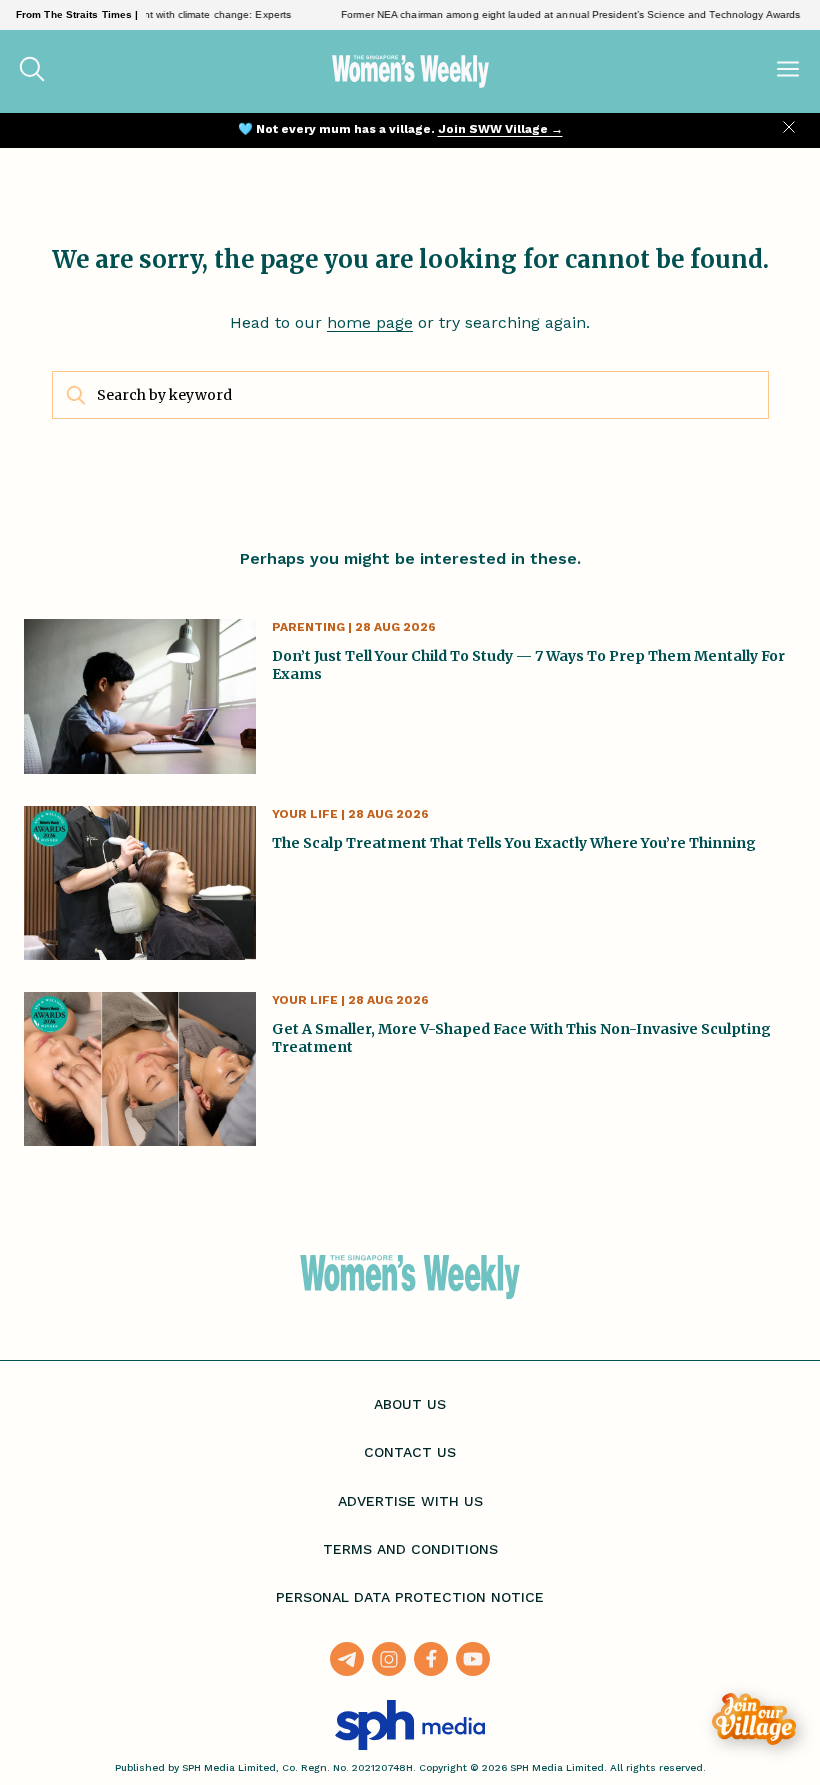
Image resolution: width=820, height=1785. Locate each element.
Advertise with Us (410, 1501)
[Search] (32, 71)
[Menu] (788, 71)
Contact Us (410, 1452)
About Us (410, 1404)
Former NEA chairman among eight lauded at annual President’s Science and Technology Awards (554, 14)
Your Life (305, 814)
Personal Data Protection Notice (410, 1597)
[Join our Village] (754, 1719)
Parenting (308, 627)
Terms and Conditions (410, 1549)
